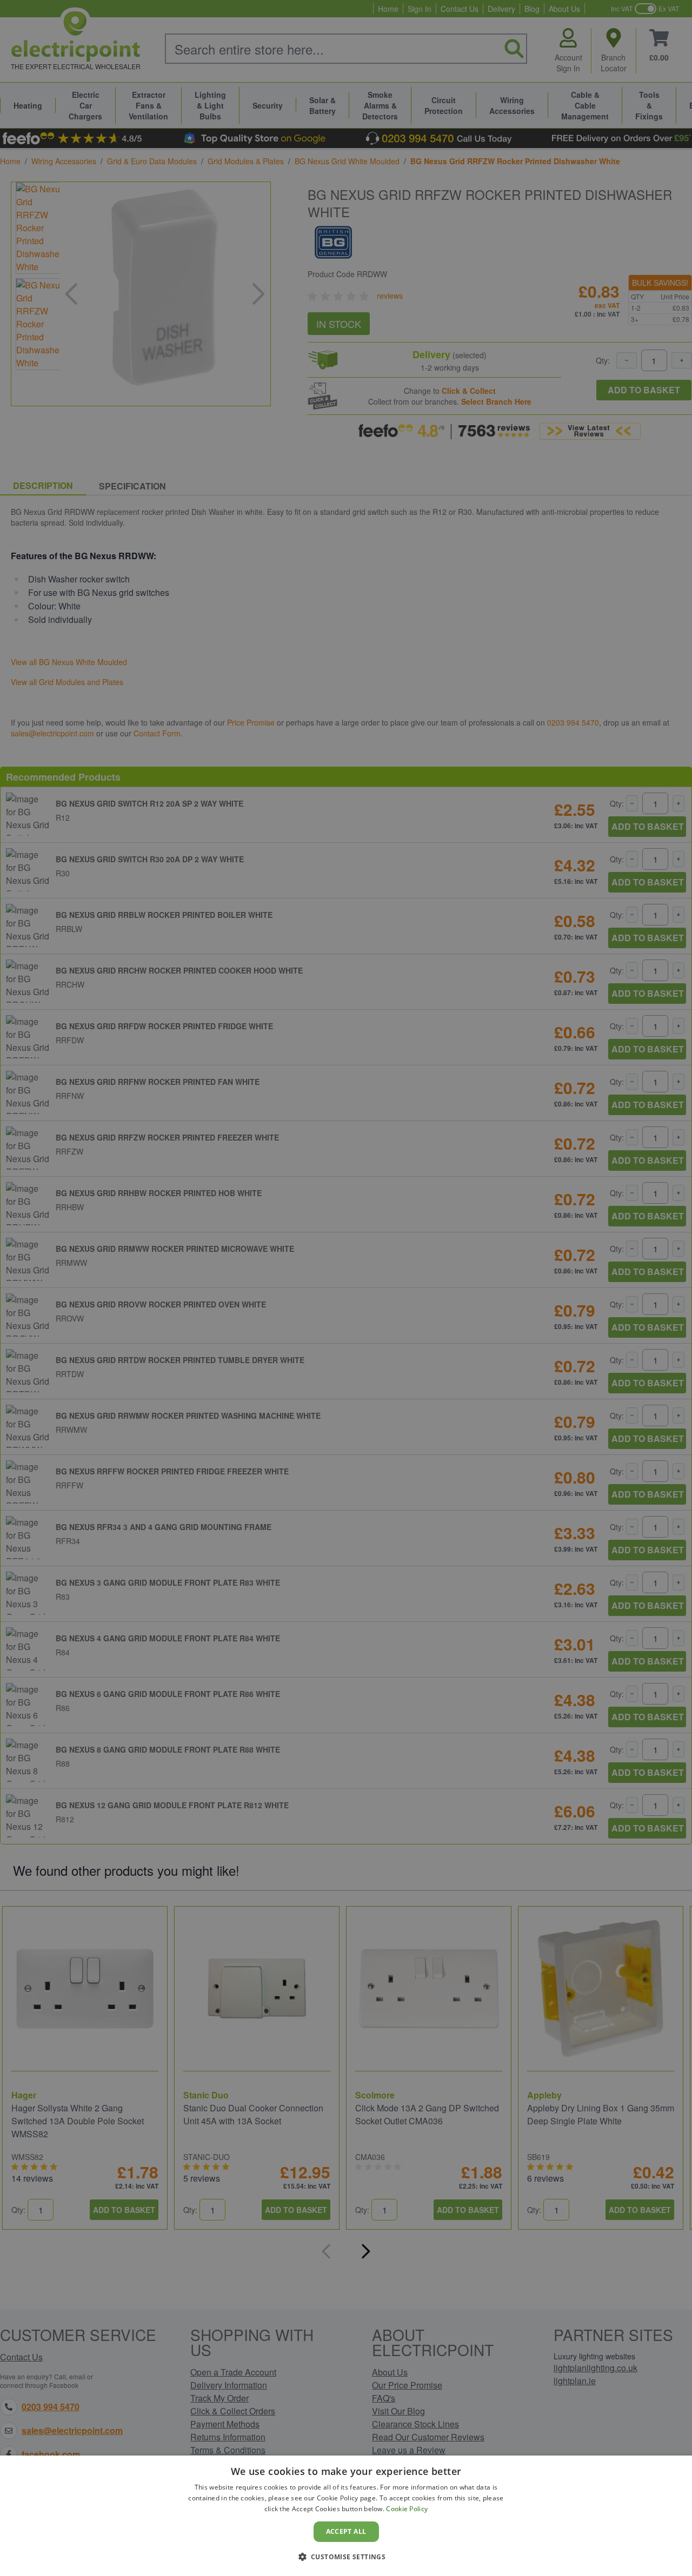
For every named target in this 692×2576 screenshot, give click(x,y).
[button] (346, 2557)
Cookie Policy (407, 2509)
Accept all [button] (346, 2531)
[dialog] (346, 2516)
